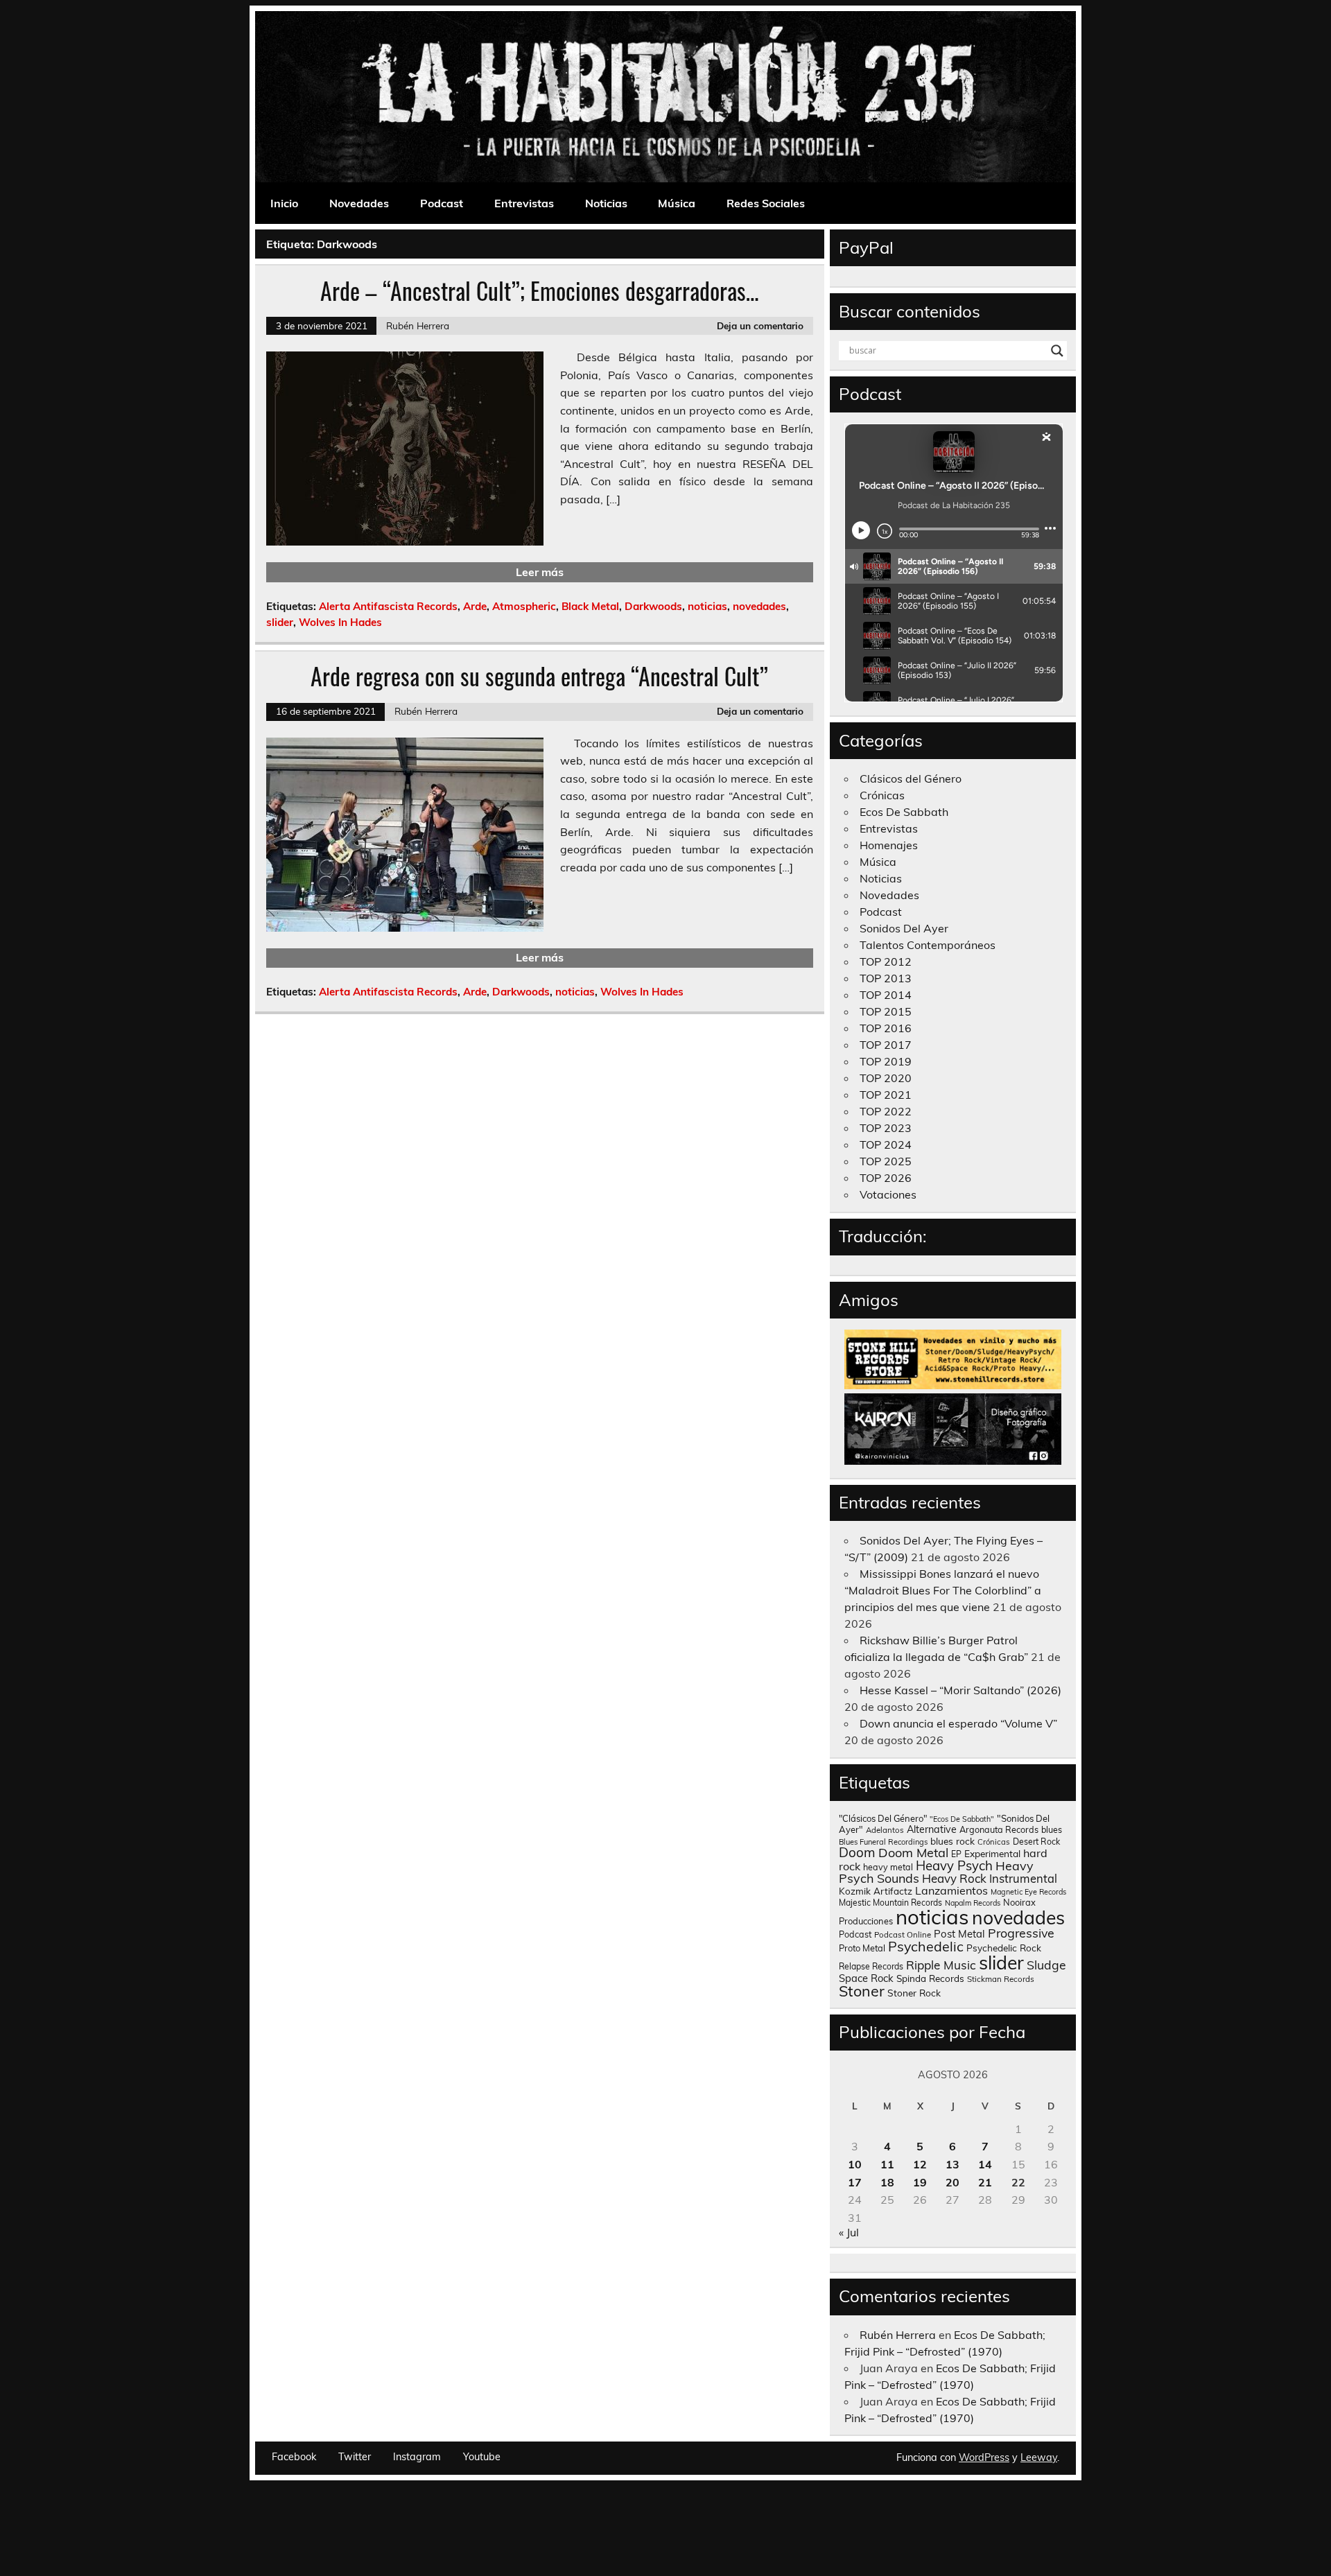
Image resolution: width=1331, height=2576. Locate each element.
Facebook (294, 2457)
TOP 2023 (886, 1128)
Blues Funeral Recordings (883, 1842)
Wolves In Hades (340, 622)
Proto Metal (862, 1948)
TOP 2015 (886, 1011)
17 (855, 2182)
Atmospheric (524, 606)
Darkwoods (653, 606)
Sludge (1046, 1965)
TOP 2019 (886, 1061)
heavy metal (888, 1867)
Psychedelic (926, 1946)
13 (952, 2164)
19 (920, 2182)
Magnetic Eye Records (1028, 1892)
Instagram (417, 2457)
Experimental (992, 1853)
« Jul (849, 2232)
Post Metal (959, 1934)
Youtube (482, 2457)
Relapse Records (871, 1966)
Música (677, 203)
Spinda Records (930, 1978)
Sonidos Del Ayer (904, 928)
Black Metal (590, 606)
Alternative (932, 1829)
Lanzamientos (951, 1890)
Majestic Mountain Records (890, 1903)
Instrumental (1023, 1878)
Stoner (862, 1991)
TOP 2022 (886, 1111)
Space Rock (866, 1978)
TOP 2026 (886, 1178)
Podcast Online (903, 1935)
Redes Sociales (766, 203)
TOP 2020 (886, 1078)
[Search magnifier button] (1057, 351)
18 (887, 2182)
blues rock (952, 1841)
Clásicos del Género (911, 778)
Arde (475, 606)
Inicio (284, 203)
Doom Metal (913, 1853)
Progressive (1021, 1933)
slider (280, 622)
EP (956, 1854)
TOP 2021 (886, 1095)
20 (952, 2182)
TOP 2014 (886, 995)
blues (1052, 1830)
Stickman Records (1001, 1979)
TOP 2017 (886, 1045)
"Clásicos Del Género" (883, 1818)
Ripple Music (941, 1965)
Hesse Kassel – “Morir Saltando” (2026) (960, 1690)
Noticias (606, 203)
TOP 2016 (886, 1028)
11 (887, 2164)
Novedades (359, 203)
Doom (857, 1852)
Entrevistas (524, 203)
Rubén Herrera (418, 325)
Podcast (442, 203)
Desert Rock (1036, 1842)
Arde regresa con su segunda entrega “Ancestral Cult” (539, 676)
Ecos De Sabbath (904, 812)
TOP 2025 (886, 1161)
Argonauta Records (999, 1829)
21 (985, 2182)
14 (985, 2164)
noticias (707, 606)
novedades (759, 606)
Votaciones (888, 1194)
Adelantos (885, 1830)
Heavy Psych (954, 1865)
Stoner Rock (914, 1993)
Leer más (540, 572)
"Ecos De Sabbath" (962, 1819)
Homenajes (889, 845)
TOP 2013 (886, 978)
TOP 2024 (886, 1145)
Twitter (355, 2457)
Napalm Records (973, 1903)
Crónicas (882, 795)
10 (855, 2164)
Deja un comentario (760, 325)
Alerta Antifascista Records (388, 606)
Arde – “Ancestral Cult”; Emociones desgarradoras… (540, 290)
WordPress (984, 2457)
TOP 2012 (886, 961)
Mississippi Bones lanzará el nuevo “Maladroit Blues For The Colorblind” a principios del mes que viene (943, 1590)
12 (920, 2164)
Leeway (1039, 2457)
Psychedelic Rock (1004, 1948)
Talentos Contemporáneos (928, 945)
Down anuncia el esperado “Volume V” (958, 1723)
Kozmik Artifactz (876, 1891)
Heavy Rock (954, 1878)
